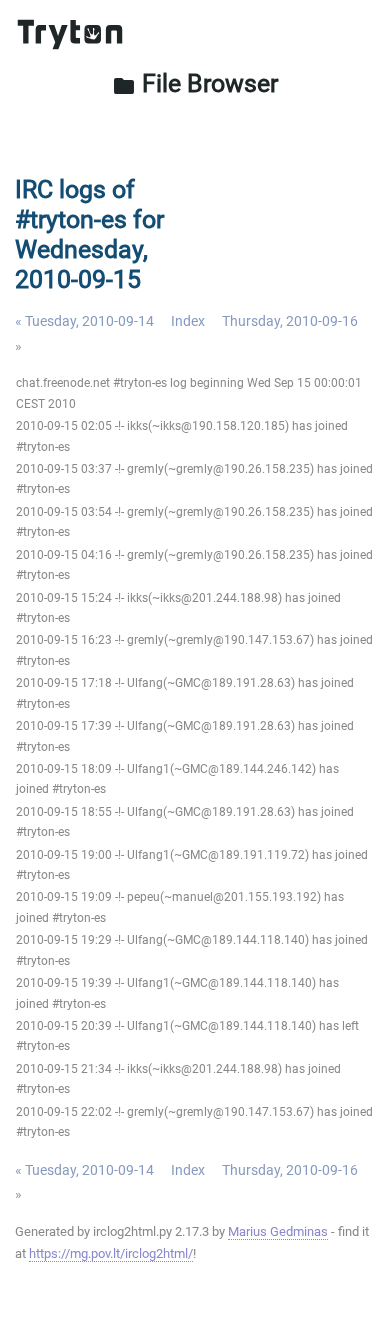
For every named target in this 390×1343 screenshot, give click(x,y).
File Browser (195, 83)
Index (188, 321)
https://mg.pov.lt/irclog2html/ (111, 1253)
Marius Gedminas (278, 1231)
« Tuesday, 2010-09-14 (84, 321)
